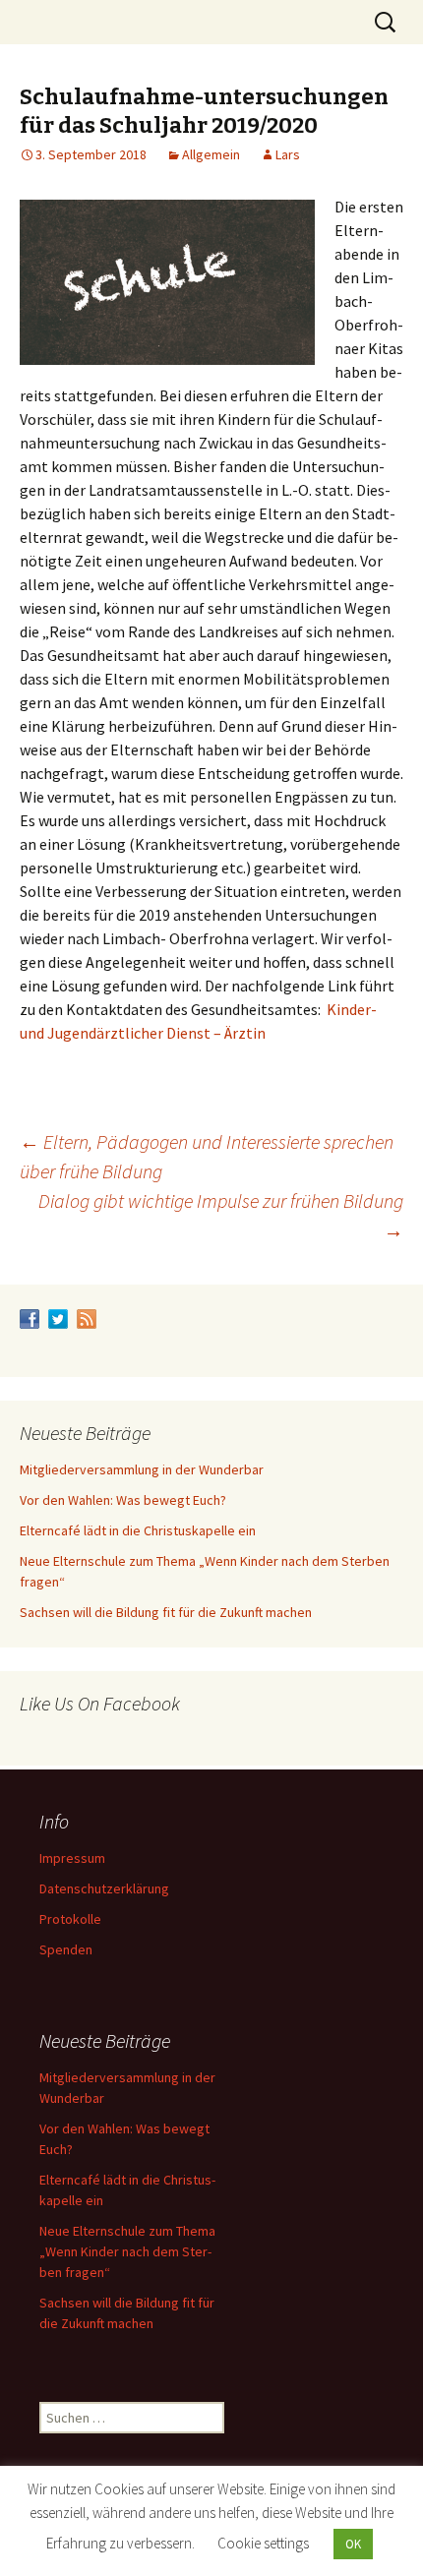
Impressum (72, 1858)
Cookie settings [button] (263, 2543)
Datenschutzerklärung (104, 1888)
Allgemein (211, 154)
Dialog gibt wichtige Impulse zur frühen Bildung (221, 1215)
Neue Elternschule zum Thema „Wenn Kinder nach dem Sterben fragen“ (127, 2251)
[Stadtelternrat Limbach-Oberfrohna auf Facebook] (30, 1318)
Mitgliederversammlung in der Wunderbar (142, 1469)
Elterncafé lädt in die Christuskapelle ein (138, 1530)
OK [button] (353, 2544)
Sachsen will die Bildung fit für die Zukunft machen (166, 1612)
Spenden (66, 1949)
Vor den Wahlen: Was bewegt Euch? (123, 1500)
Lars (288, 154)
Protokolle (70, 1919)
